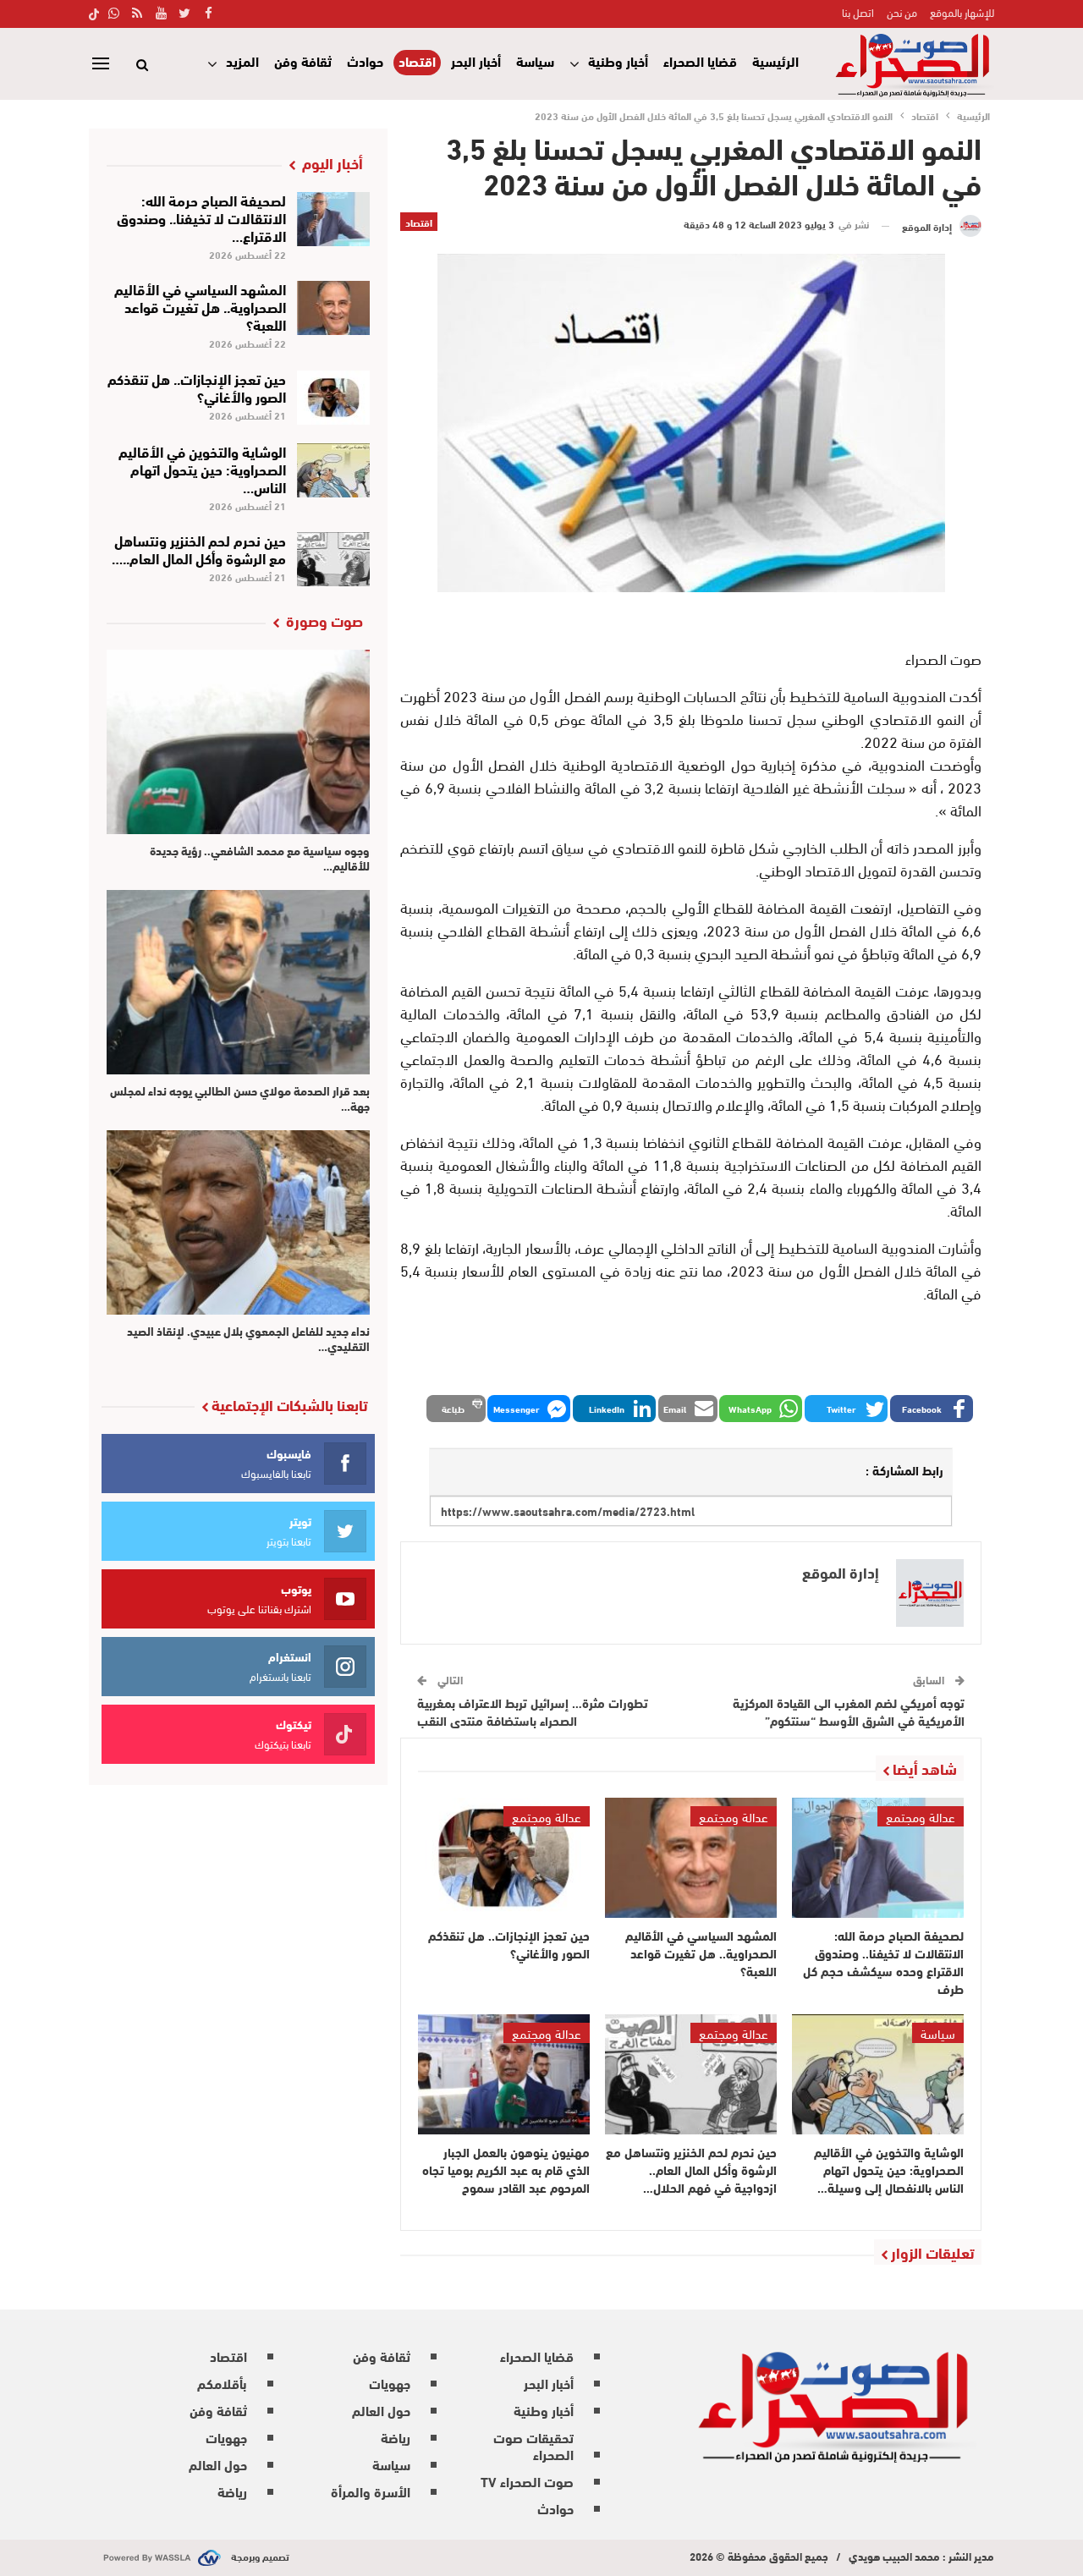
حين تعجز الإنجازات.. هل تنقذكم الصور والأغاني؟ (197, 387)
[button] (932, 1409)
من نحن (902, 12)
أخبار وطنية (618, 60)
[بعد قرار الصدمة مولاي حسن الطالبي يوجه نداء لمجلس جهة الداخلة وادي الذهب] (238, 982)
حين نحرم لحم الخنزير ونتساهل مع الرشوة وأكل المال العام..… (199, 548)
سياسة (535, 60)
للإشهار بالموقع (962, 12)
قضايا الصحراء (700, 60)
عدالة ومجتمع (921, 1816)
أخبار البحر (476, 60)
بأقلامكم (222, 2383)
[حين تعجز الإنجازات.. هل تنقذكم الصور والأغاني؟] (504, 1858)
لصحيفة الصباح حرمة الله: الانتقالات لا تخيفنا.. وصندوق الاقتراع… (201, 217)
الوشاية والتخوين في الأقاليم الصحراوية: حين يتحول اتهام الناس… (202, 468)
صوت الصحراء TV (527, 2481)
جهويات (390, 2383)
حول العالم (381, 2410)
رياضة (396, 2437)
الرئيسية (775, 60)
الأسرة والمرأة (371, 2491)
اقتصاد (417, 61)
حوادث (365, 60)
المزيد (242, 60)
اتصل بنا (858, 12)
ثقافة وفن (303, 60)
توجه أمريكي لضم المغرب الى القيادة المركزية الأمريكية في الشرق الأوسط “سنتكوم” (849, 1711)
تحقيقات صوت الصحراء (533, 2445)
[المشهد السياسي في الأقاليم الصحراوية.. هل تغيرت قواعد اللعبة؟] (691, 1858)
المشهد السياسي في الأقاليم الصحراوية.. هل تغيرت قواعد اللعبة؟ (200, 306)
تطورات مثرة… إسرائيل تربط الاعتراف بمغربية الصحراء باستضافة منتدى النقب (533, 1711)
